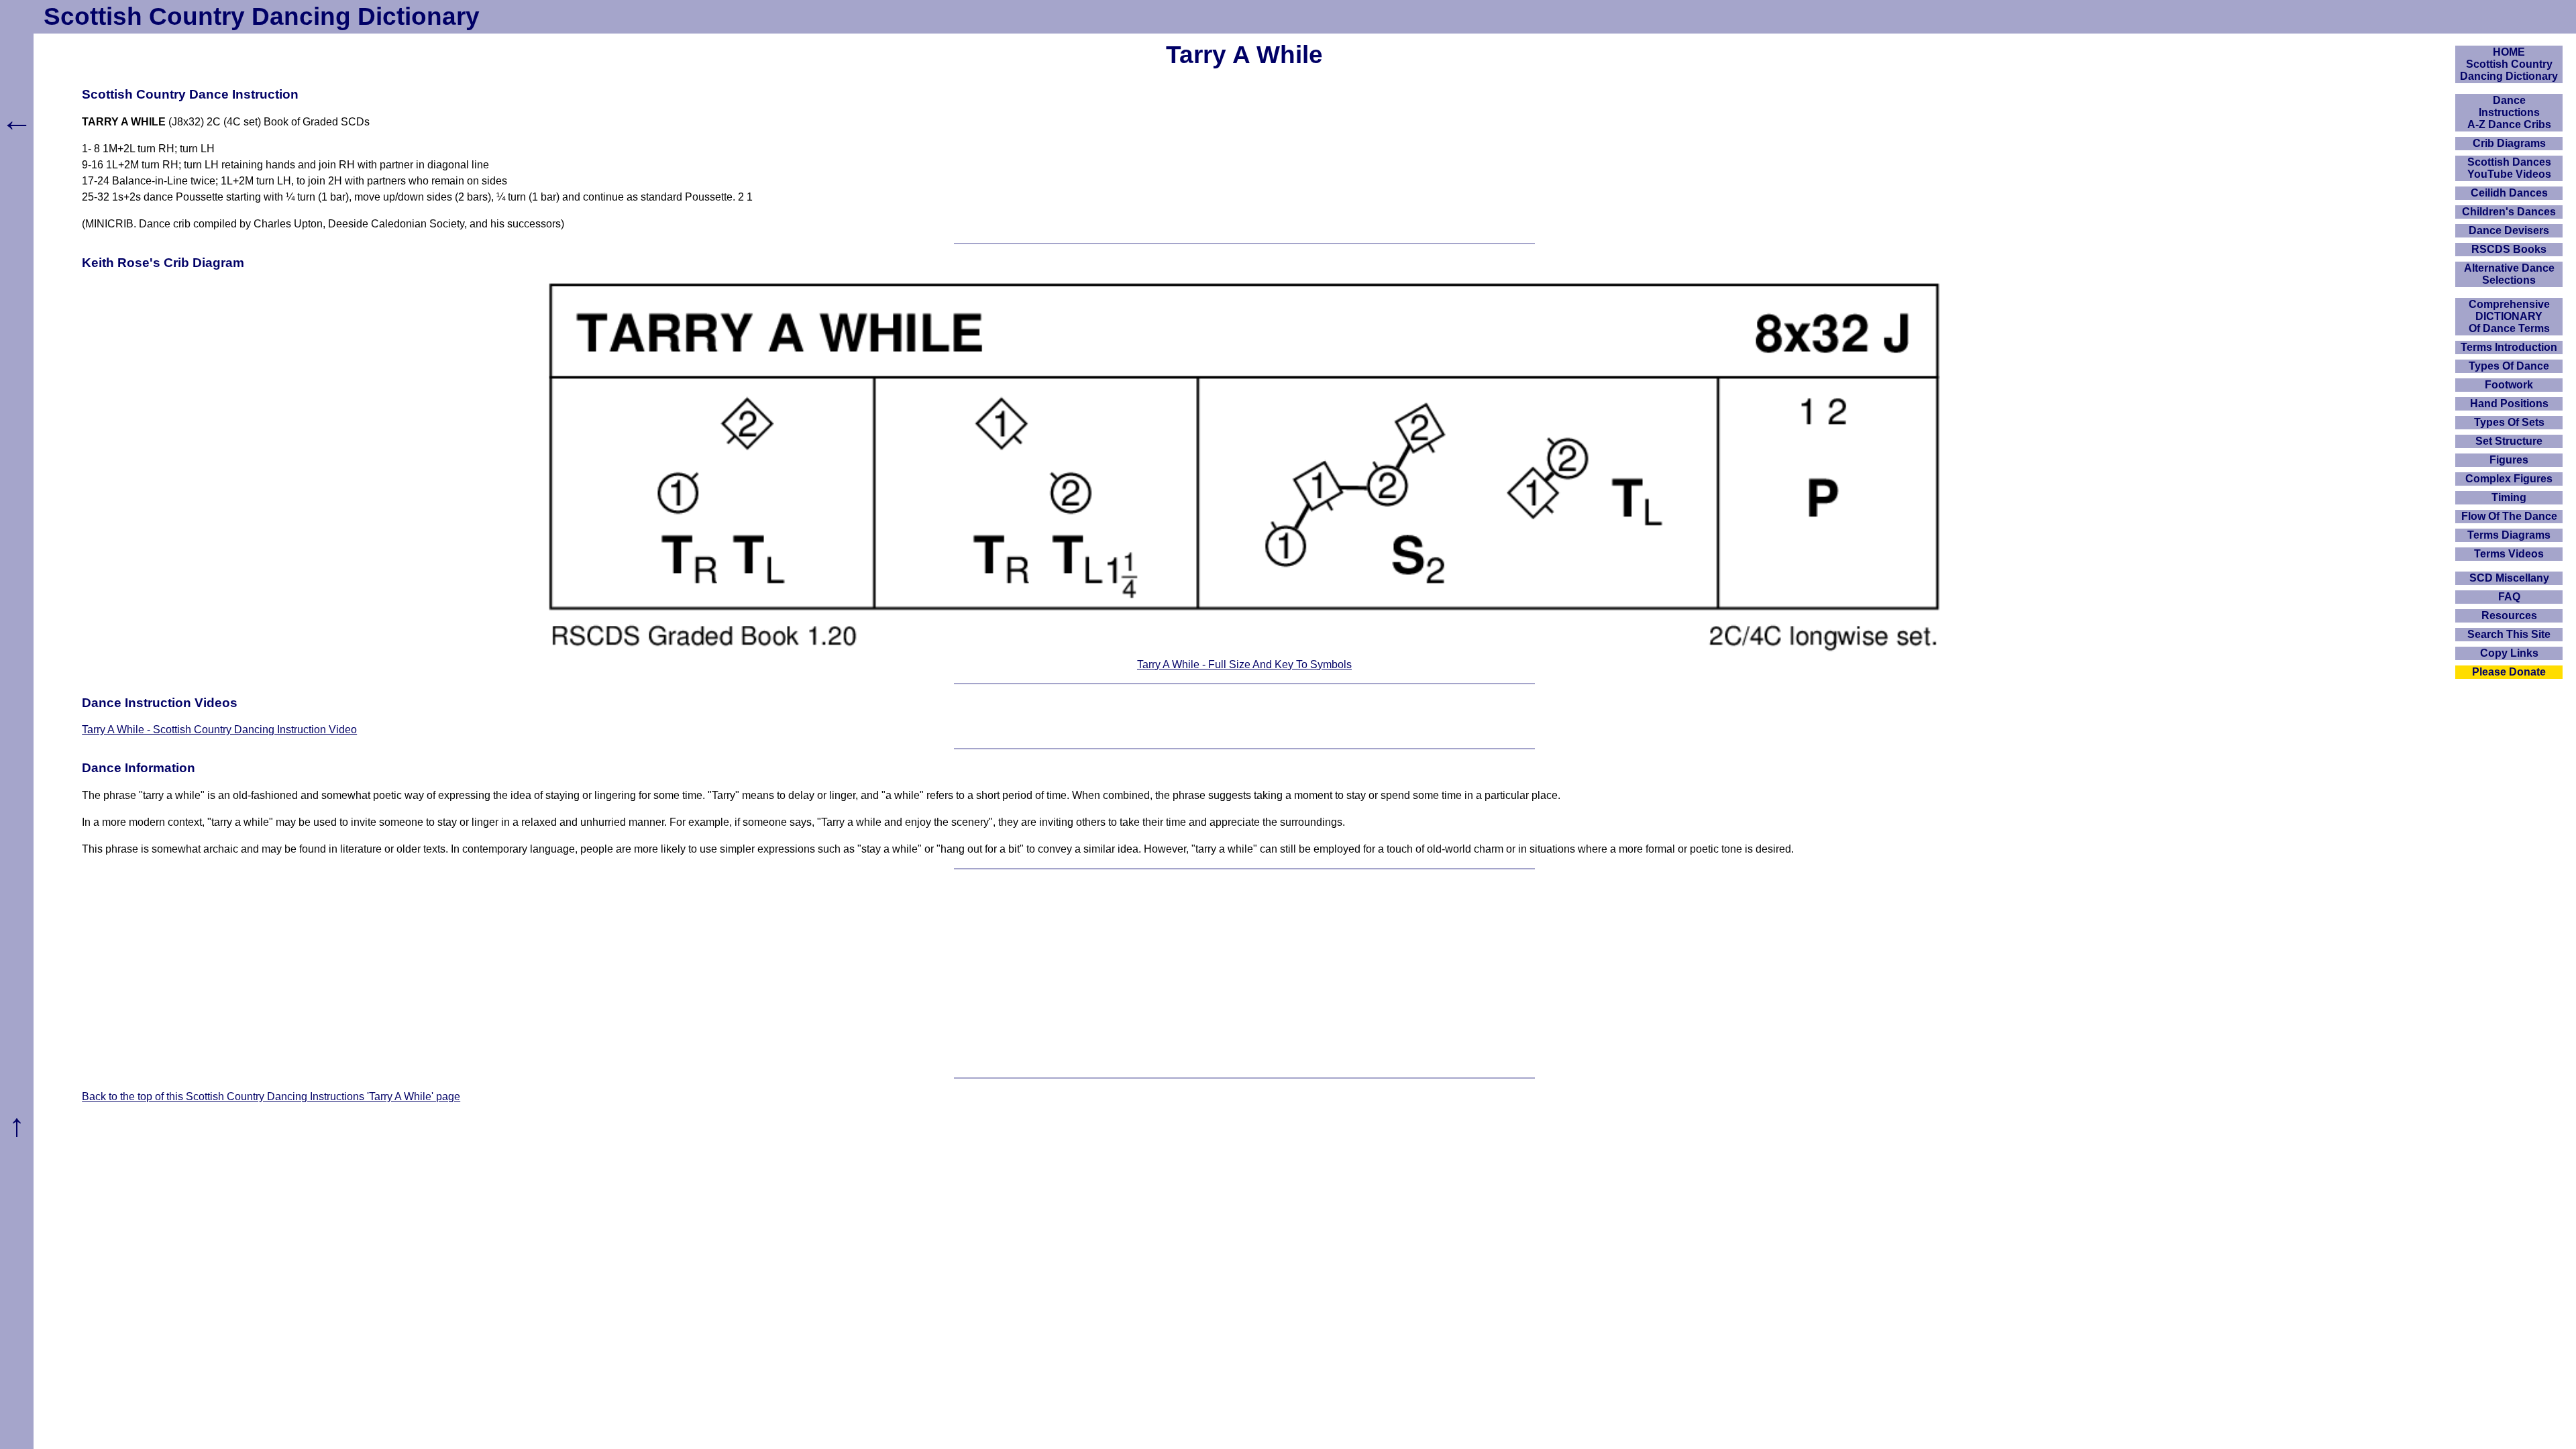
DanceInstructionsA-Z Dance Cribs (2509, 112)
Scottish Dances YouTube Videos (2509, 168)
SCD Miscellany (2509, 578)
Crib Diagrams (2509, 143)
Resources (2509, 615)
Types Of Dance (2509, 366)
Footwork (2509, 385)
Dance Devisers (2509, 230)
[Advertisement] (1244, 973)
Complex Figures (2509, 479)
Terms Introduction (2509, 347)
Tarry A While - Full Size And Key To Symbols (1244, 664)
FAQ (2509, 597)
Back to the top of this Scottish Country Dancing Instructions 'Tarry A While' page (271, 1096)
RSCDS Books (2509, 249)
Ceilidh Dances (2509, 193)
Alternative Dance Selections (2509, 274)
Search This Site (2509, 634)
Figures (2509, 460)
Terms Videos (2509, 554)
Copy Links (2509, 653)
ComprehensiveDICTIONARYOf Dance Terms (2509, 316)
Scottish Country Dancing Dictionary (262, 16)
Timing (2509, 497)
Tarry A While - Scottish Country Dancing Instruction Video (219, 730)
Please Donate (2509, 672)
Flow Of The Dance (2509, 516)
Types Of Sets (2509, 422)
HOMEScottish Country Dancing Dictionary (2509, 64)
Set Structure (2509, 441)
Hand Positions (2509, 404)
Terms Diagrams (2509, 535)
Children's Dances (2509, 212)
